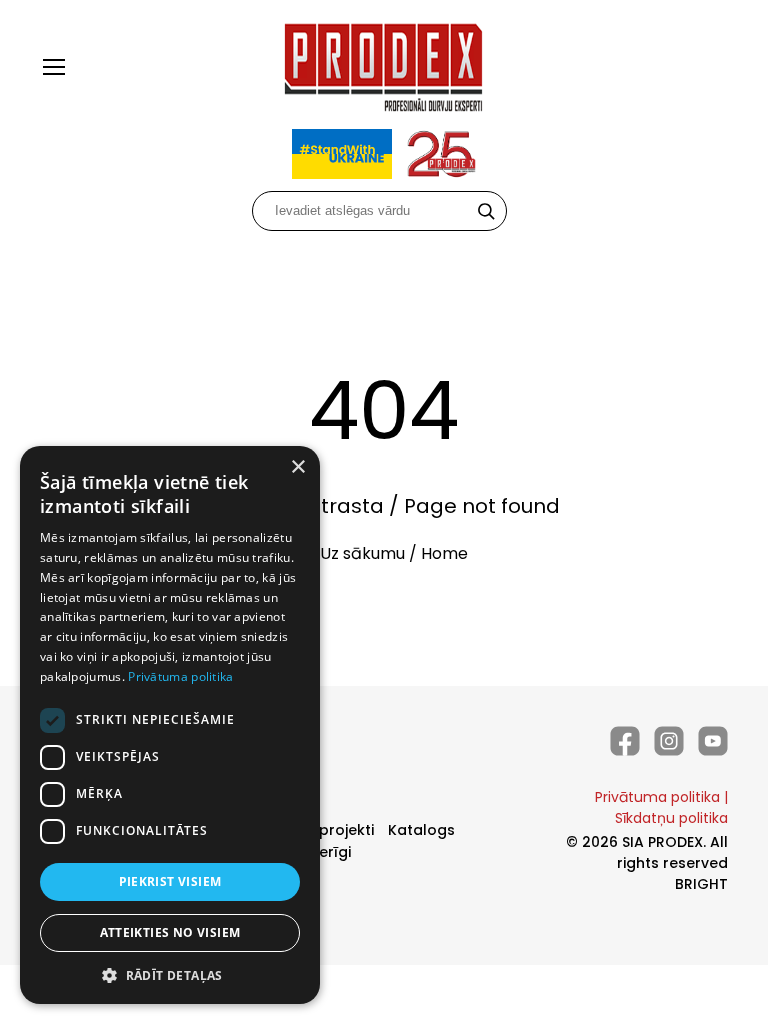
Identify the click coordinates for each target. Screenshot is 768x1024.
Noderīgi (320, 852)
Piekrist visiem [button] (170, 881)
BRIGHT (701, 884)
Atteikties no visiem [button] (170, 932)
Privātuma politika (657, 797)
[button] (170, 974)
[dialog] (170, 725)
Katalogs (421, 830)
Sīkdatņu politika (671, 818)
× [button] (297, 467)
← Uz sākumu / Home (384, 553)
